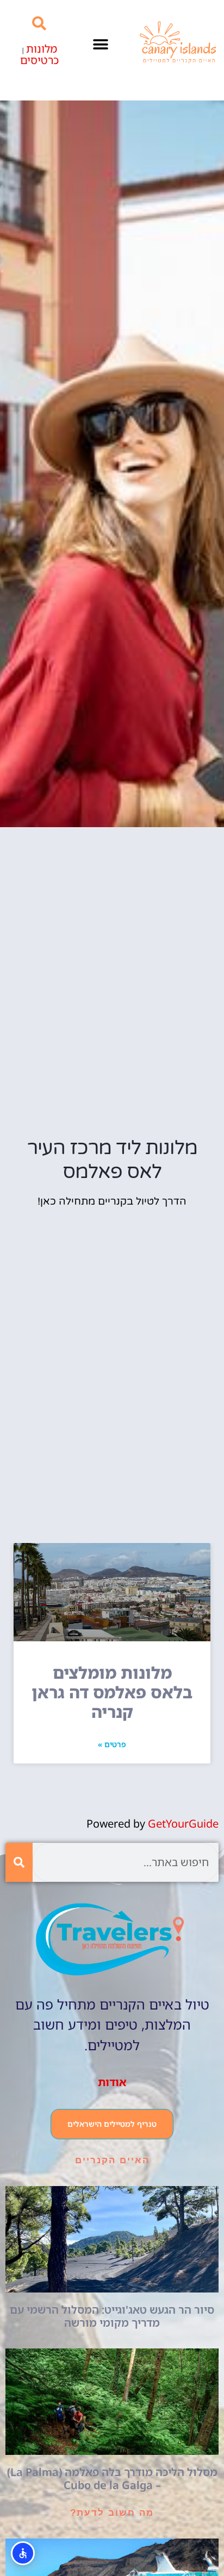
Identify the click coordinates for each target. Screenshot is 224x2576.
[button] (101, 45)
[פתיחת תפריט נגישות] (23, 2553)
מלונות (42, 49)
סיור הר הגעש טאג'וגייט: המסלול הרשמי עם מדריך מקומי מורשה (112, 2316)
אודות (112, 2082)
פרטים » (112, 1744)
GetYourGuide (183, 1824)
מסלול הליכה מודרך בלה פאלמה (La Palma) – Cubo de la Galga (112, 2479)
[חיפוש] (19, 1862)
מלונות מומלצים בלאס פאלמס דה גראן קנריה (112, 1692)
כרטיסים (39, 60)
